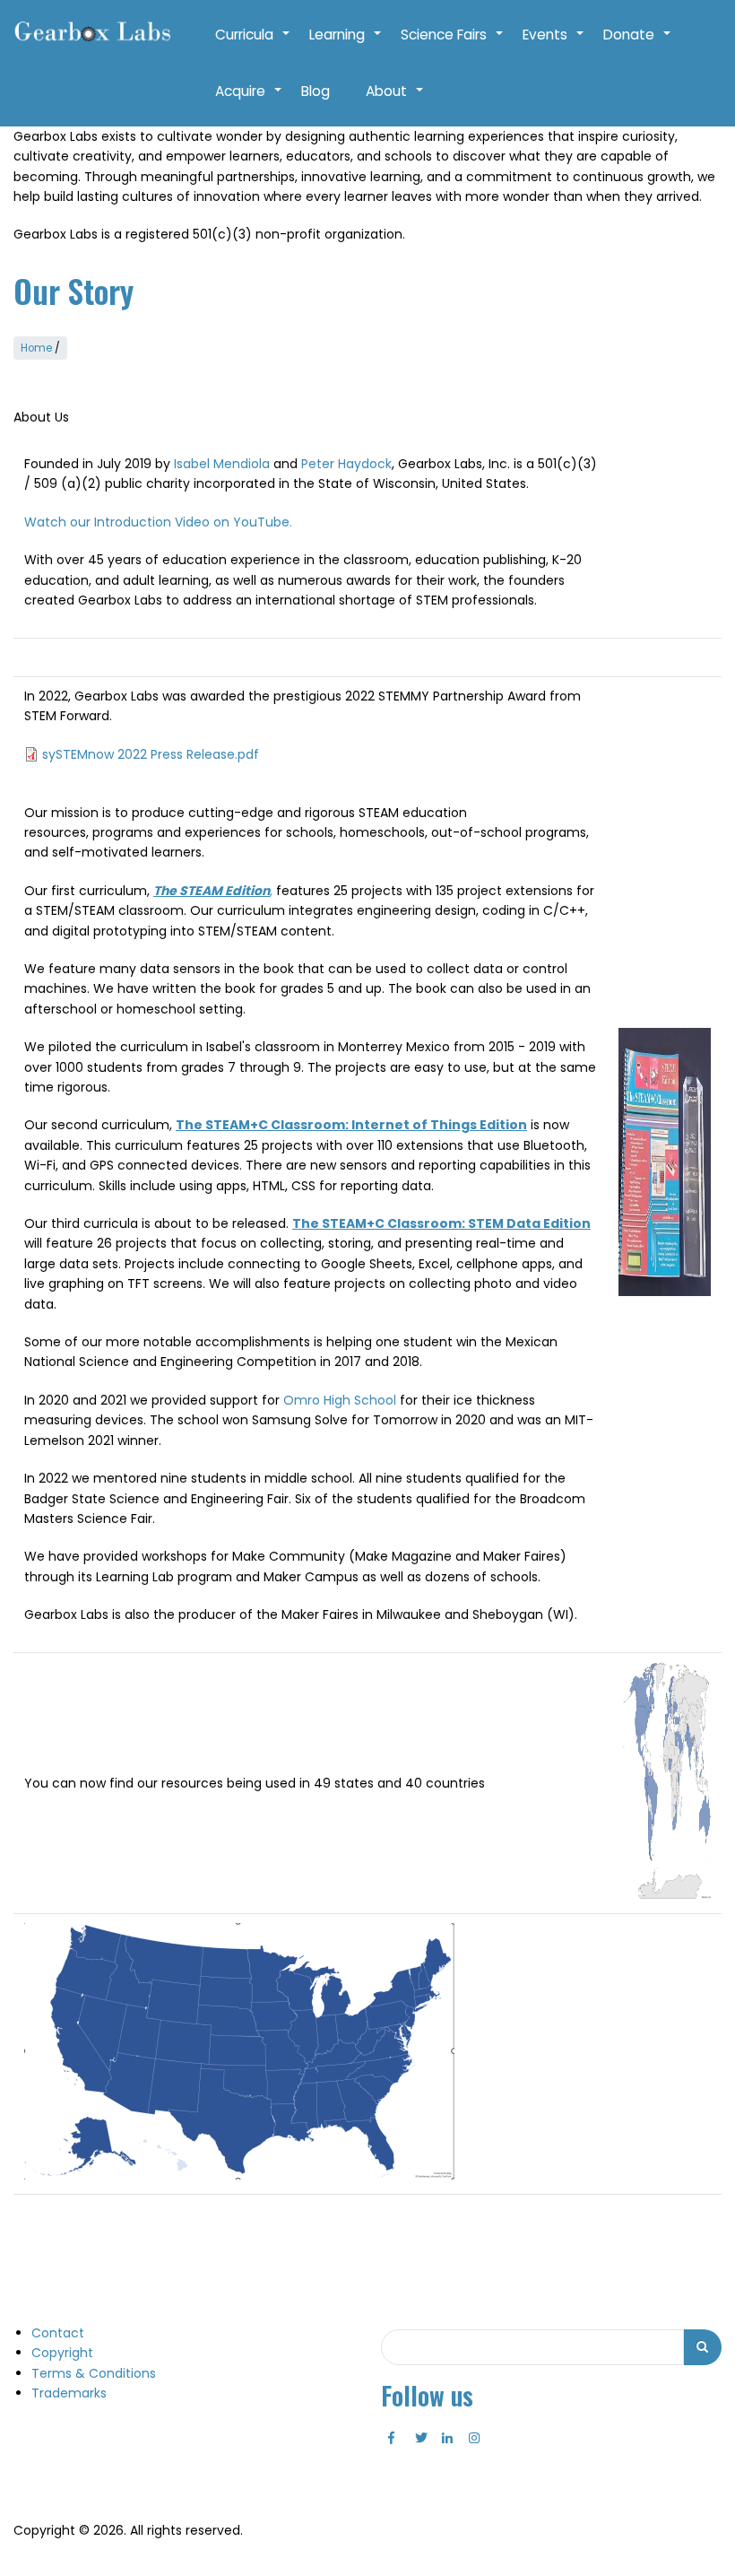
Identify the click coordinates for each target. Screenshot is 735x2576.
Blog (316, 91)
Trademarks (69, 2393)
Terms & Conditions (94, 2373)
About (395, 100)
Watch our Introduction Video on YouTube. (158, 522)
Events (554, 44)
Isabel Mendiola (222, 464)
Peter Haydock (346, 464)
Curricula (253, 44)
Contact (58, 2333)
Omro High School (340, 1400)
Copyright (62, 2353)
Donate (638, 44)
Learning (346, 44)
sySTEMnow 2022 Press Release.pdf (151, 754)
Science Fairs (453, 44)
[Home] (92, 32)
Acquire (249, 100)
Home (36, 348)
